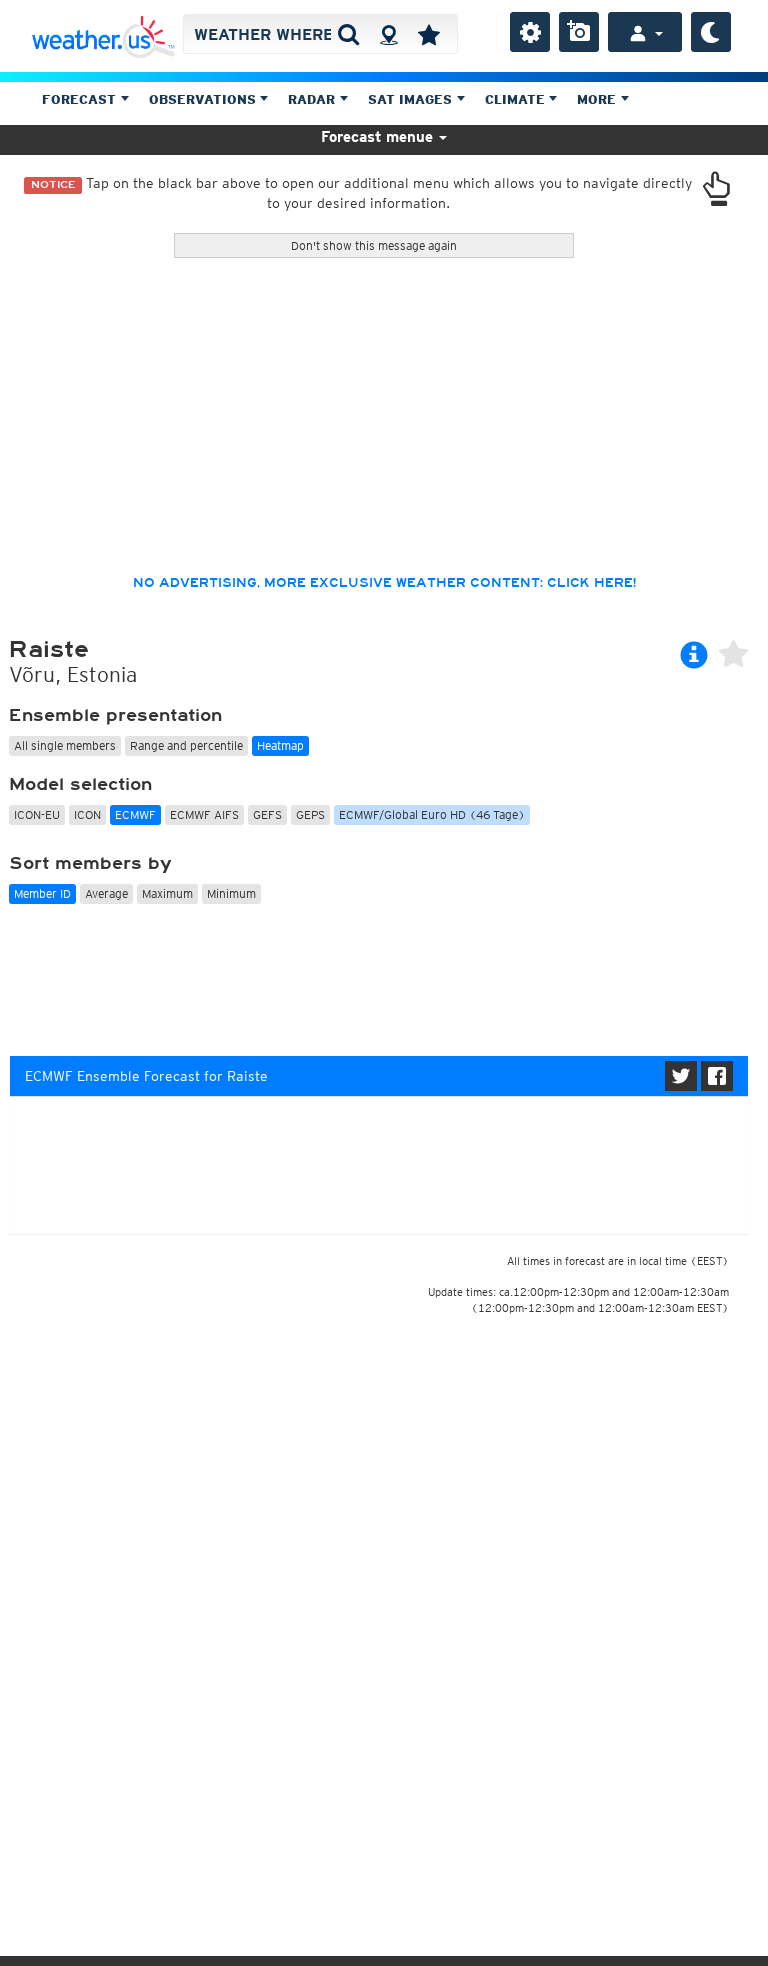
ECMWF (135, 814)
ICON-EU (37, 814)
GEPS (310, 814)
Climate (517, 99)
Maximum (167, 893)
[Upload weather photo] (579, 32)
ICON (87, 814)
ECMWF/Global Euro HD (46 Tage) (432, 814)
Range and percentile (186, 745)
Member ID (42, 893)
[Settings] (530, 32)
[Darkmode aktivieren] (711, 32)
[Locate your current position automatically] (388, 34)
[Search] (348, 34)
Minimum (231, 893)
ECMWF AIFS (204, 814)
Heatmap (280, 745)
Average (106, 893)
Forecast (81, 99)
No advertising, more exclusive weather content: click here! (384, 583)
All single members (65, 745)
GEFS (267, 814)
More (598, 99)
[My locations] (429, 34)
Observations (204, 99)
